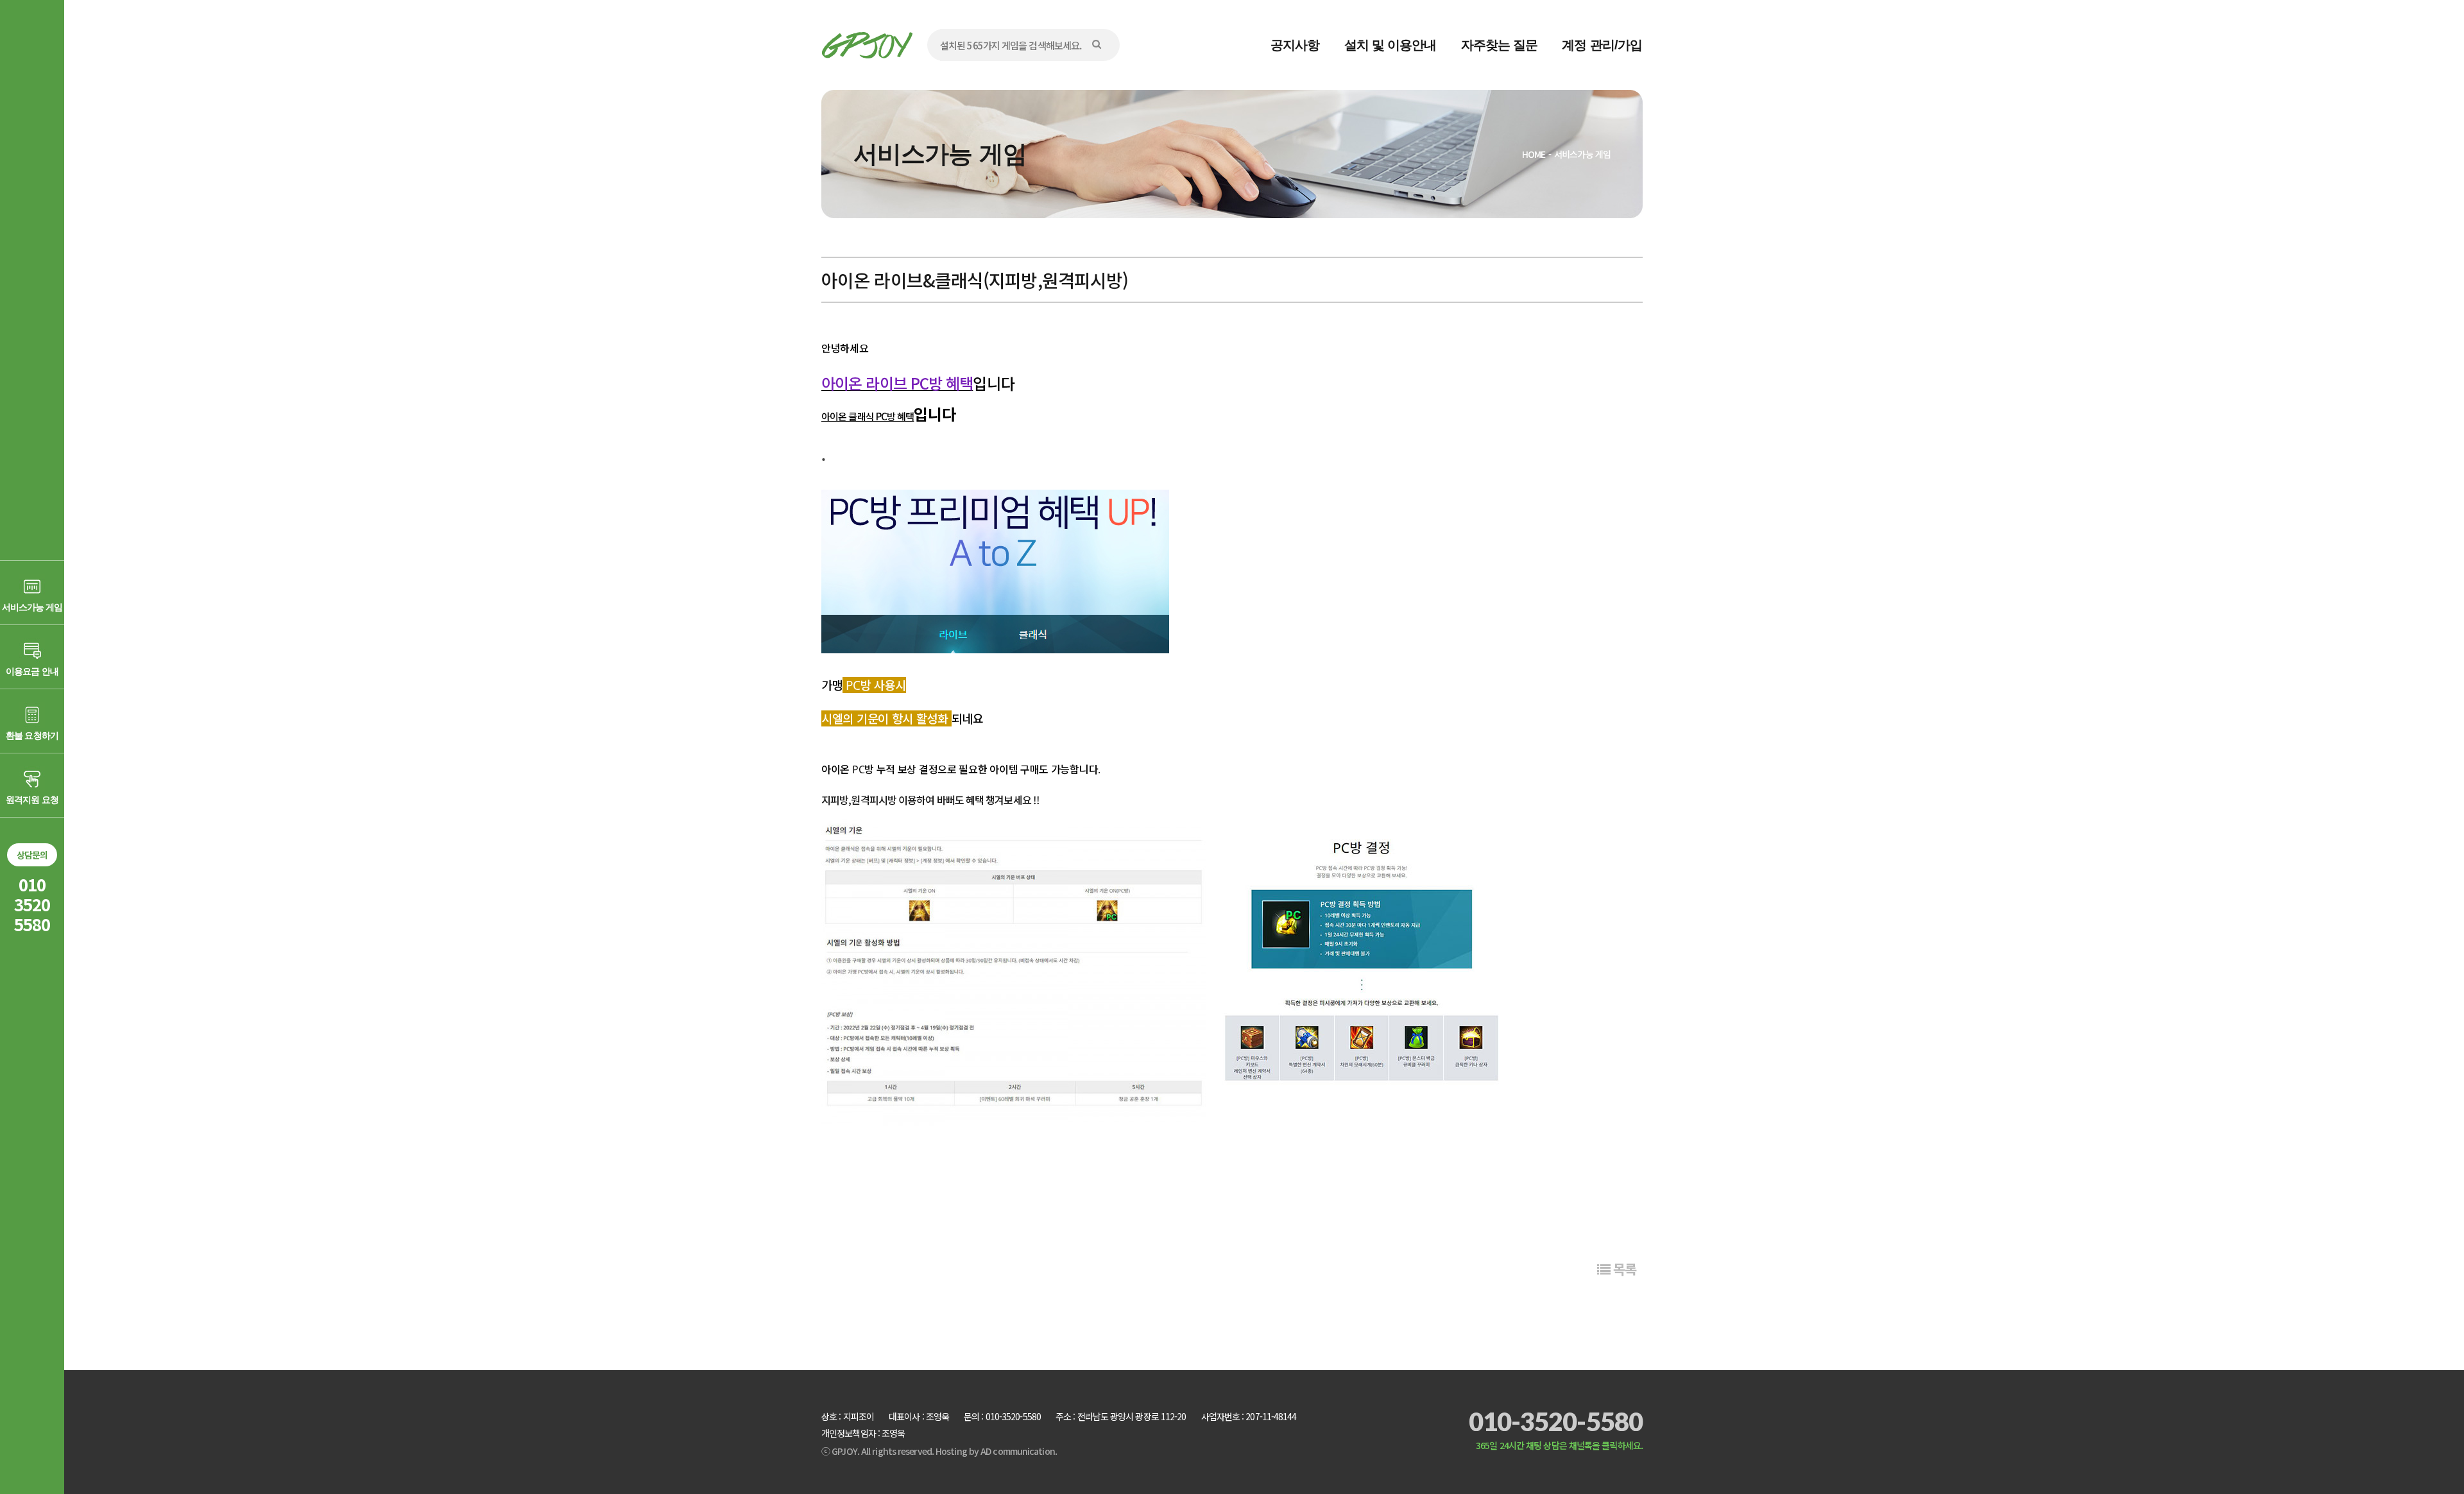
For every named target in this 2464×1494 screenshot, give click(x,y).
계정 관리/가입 (1602, 45)
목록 (1623, 1269)
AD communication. (1019, 1451)
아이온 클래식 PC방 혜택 (868, 416)
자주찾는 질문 (1500, 45)
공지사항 (1295, 45)
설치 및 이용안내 (1390, 45)
